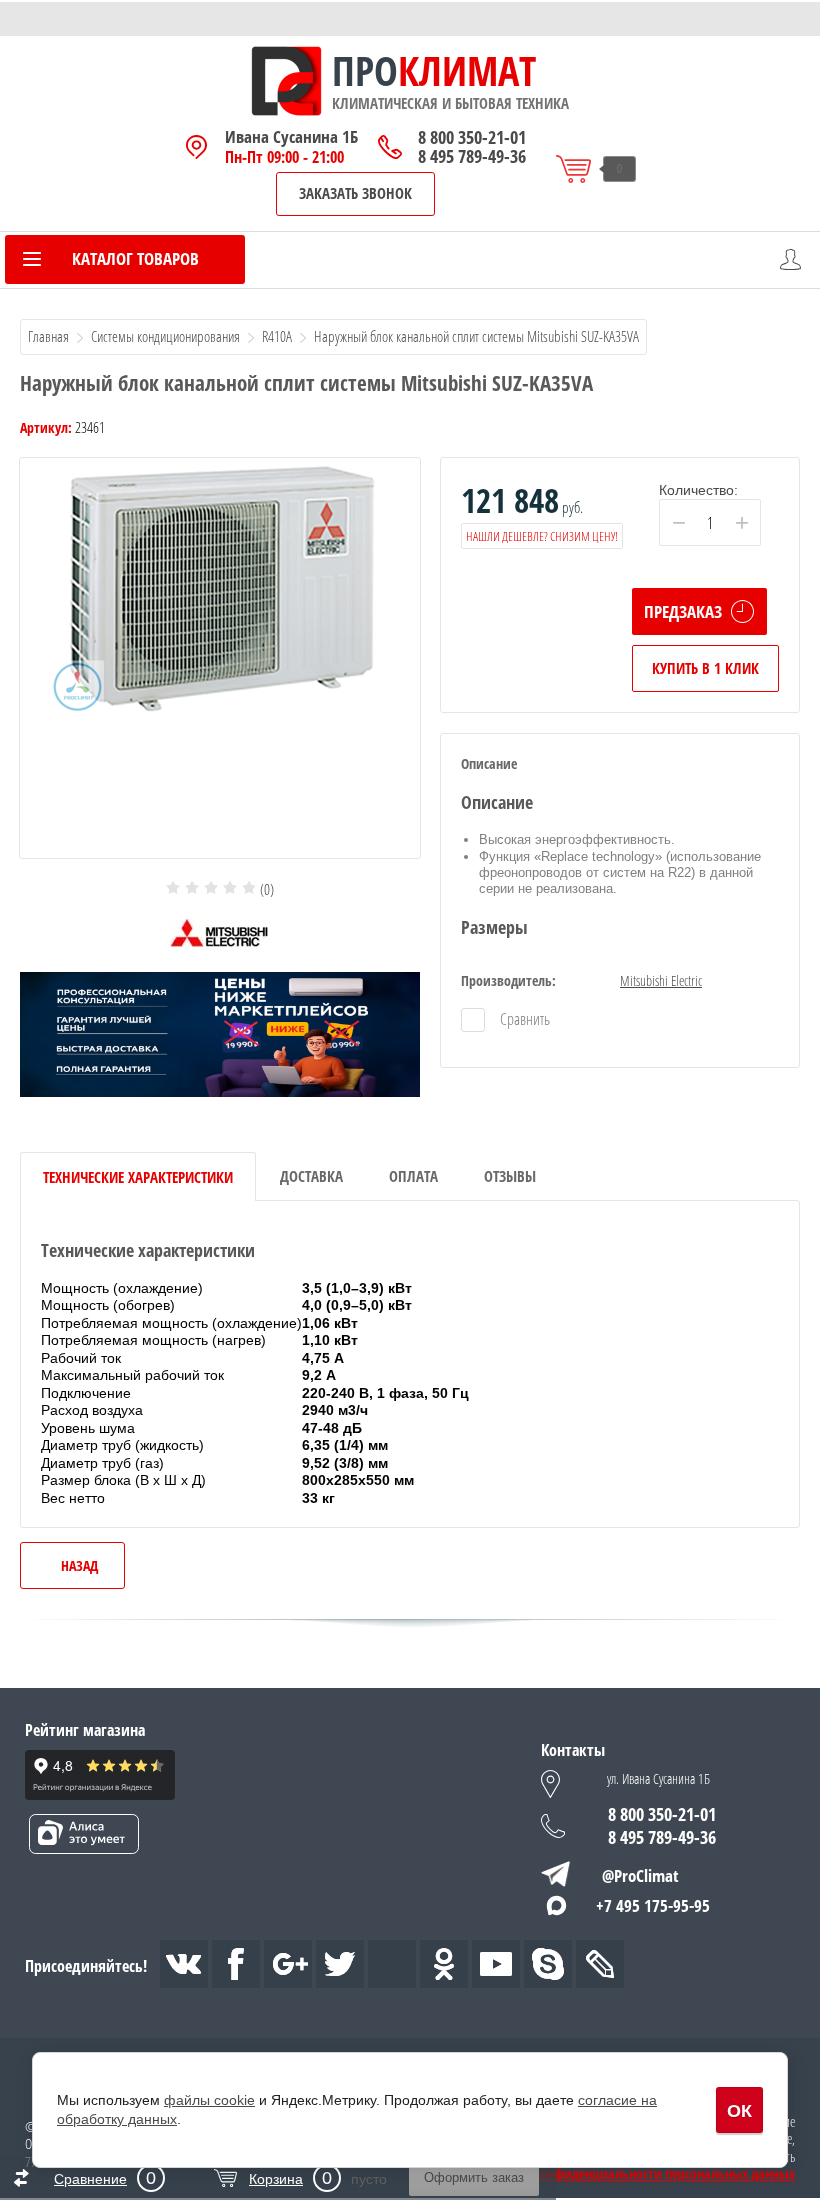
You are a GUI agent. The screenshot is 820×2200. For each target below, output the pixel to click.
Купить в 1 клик (705, 668)
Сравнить (523, 1019)
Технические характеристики (138, 1177)
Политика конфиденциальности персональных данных (634, 2174)
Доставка (311, 1176)
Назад (79, 1565)
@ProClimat (640, 1875)
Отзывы (510, 1176)
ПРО (365, 71)
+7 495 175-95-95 (653, 1905)
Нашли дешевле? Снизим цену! (542, 536)
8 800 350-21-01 (472, 137)
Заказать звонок (355, 193)
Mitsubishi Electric (661, 980)
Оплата (413, 1176)
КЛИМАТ (467, 71)
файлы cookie (209, 2100)
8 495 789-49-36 (472, 156)
